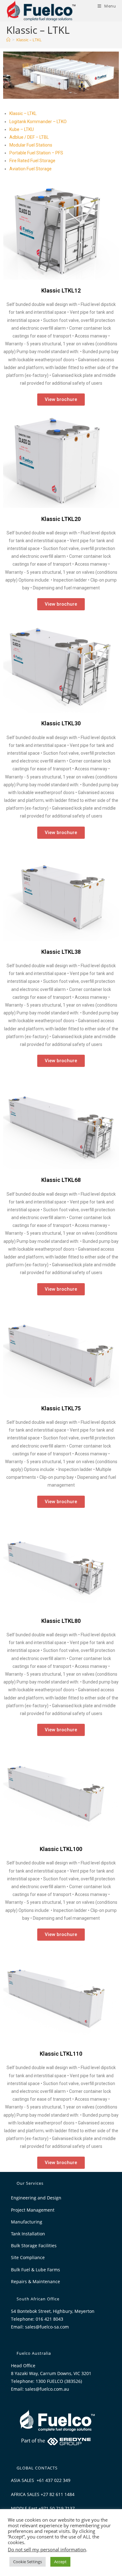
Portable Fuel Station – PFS (36, 153)
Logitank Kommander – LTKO (38, 122)
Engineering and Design (36, 2198)
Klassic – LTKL (29, 40)
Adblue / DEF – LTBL (29, 137)
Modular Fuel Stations (31, 145)
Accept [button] (60, 2562)
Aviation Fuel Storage (30, 169)
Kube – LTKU (22, 129)
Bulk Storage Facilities (34, 2246)
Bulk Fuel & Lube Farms (36, 2270)
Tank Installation (28, 2234)
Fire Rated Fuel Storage (32, 161)
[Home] (8, 40)
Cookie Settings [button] (28, 2562)
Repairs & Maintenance (36, 2281)
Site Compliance (28, 2257)
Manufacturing (27, 2222)
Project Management (33, 2210)
